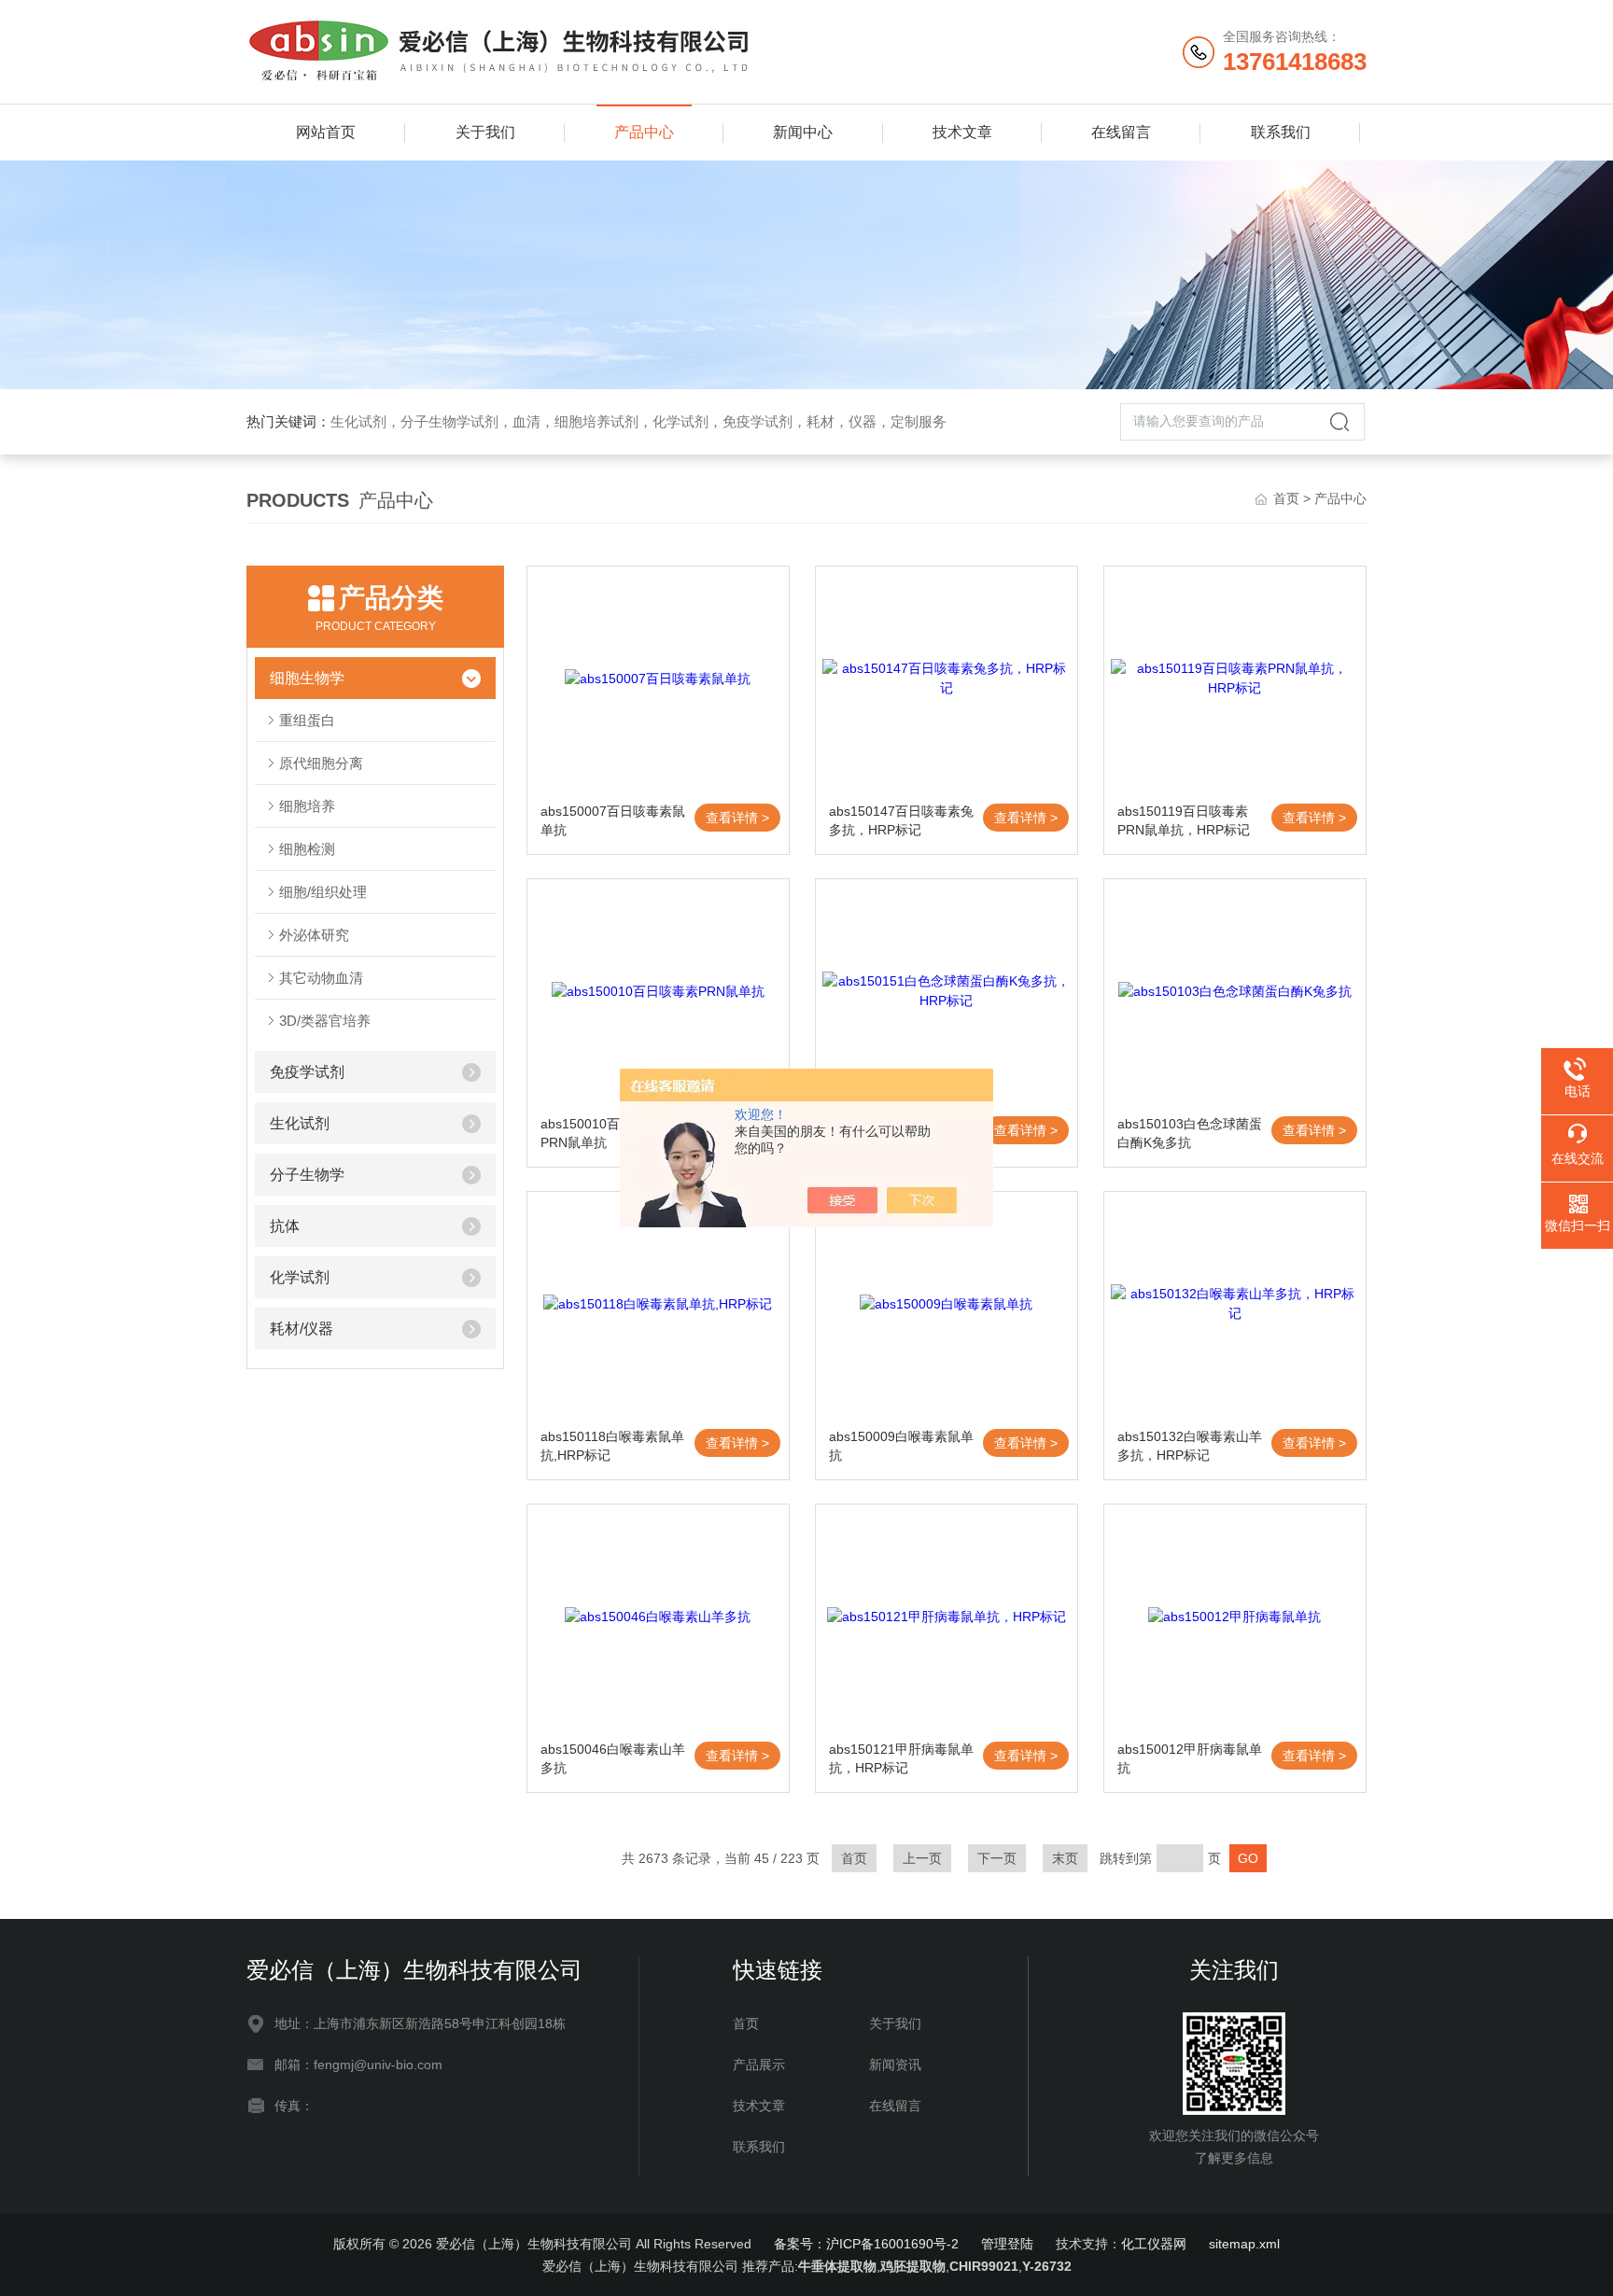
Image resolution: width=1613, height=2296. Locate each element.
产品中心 (644, 132)
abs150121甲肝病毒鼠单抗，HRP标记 (901, 1758)
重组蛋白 (307, 720)
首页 (1286, 498)
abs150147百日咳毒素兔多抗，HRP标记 (901, 820)
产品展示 (759, 2065)
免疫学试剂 (307, 1072)
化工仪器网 (1154, 2244)
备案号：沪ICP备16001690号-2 (866, 2244)
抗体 (285, 1226)
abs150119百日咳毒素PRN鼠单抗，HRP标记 (1184, 820)
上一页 (922, 1858)
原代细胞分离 (321, 763)
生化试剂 (300, 1123)
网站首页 (326, 132)
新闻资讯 (895, 2065)
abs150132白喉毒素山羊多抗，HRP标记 (1190, 1446)
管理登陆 (1007, 2244)
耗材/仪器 (302, 1329)
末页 (1065, 1858)
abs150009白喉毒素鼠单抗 (901, 1446)
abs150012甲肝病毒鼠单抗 (1190, 1758)
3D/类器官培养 (325, 1021)
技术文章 (962, 132)
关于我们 (485, 132)
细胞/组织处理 (323, 892)
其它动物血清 (321, 978)
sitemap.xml (1244, 2244)
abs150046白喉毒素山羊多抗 (613, 1758)
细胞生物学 (307, 678)
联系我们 (1281, 132)
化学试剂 (300, 1277)
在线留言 (1121, 132)
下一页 (997, 1858)
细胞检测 (307, 849)
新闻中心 (803, 132)
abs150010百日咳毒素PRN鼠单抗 (606, 1133)
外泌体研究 (314, 935)
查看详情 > (737, 818)
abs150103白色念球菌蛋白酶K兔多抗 (1190, 1133)
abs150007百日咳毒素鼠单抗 (613, 820)
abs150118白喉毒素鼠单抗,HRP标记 (612, 1446)
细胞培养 (307, 806)
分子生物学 (307, 1175)
